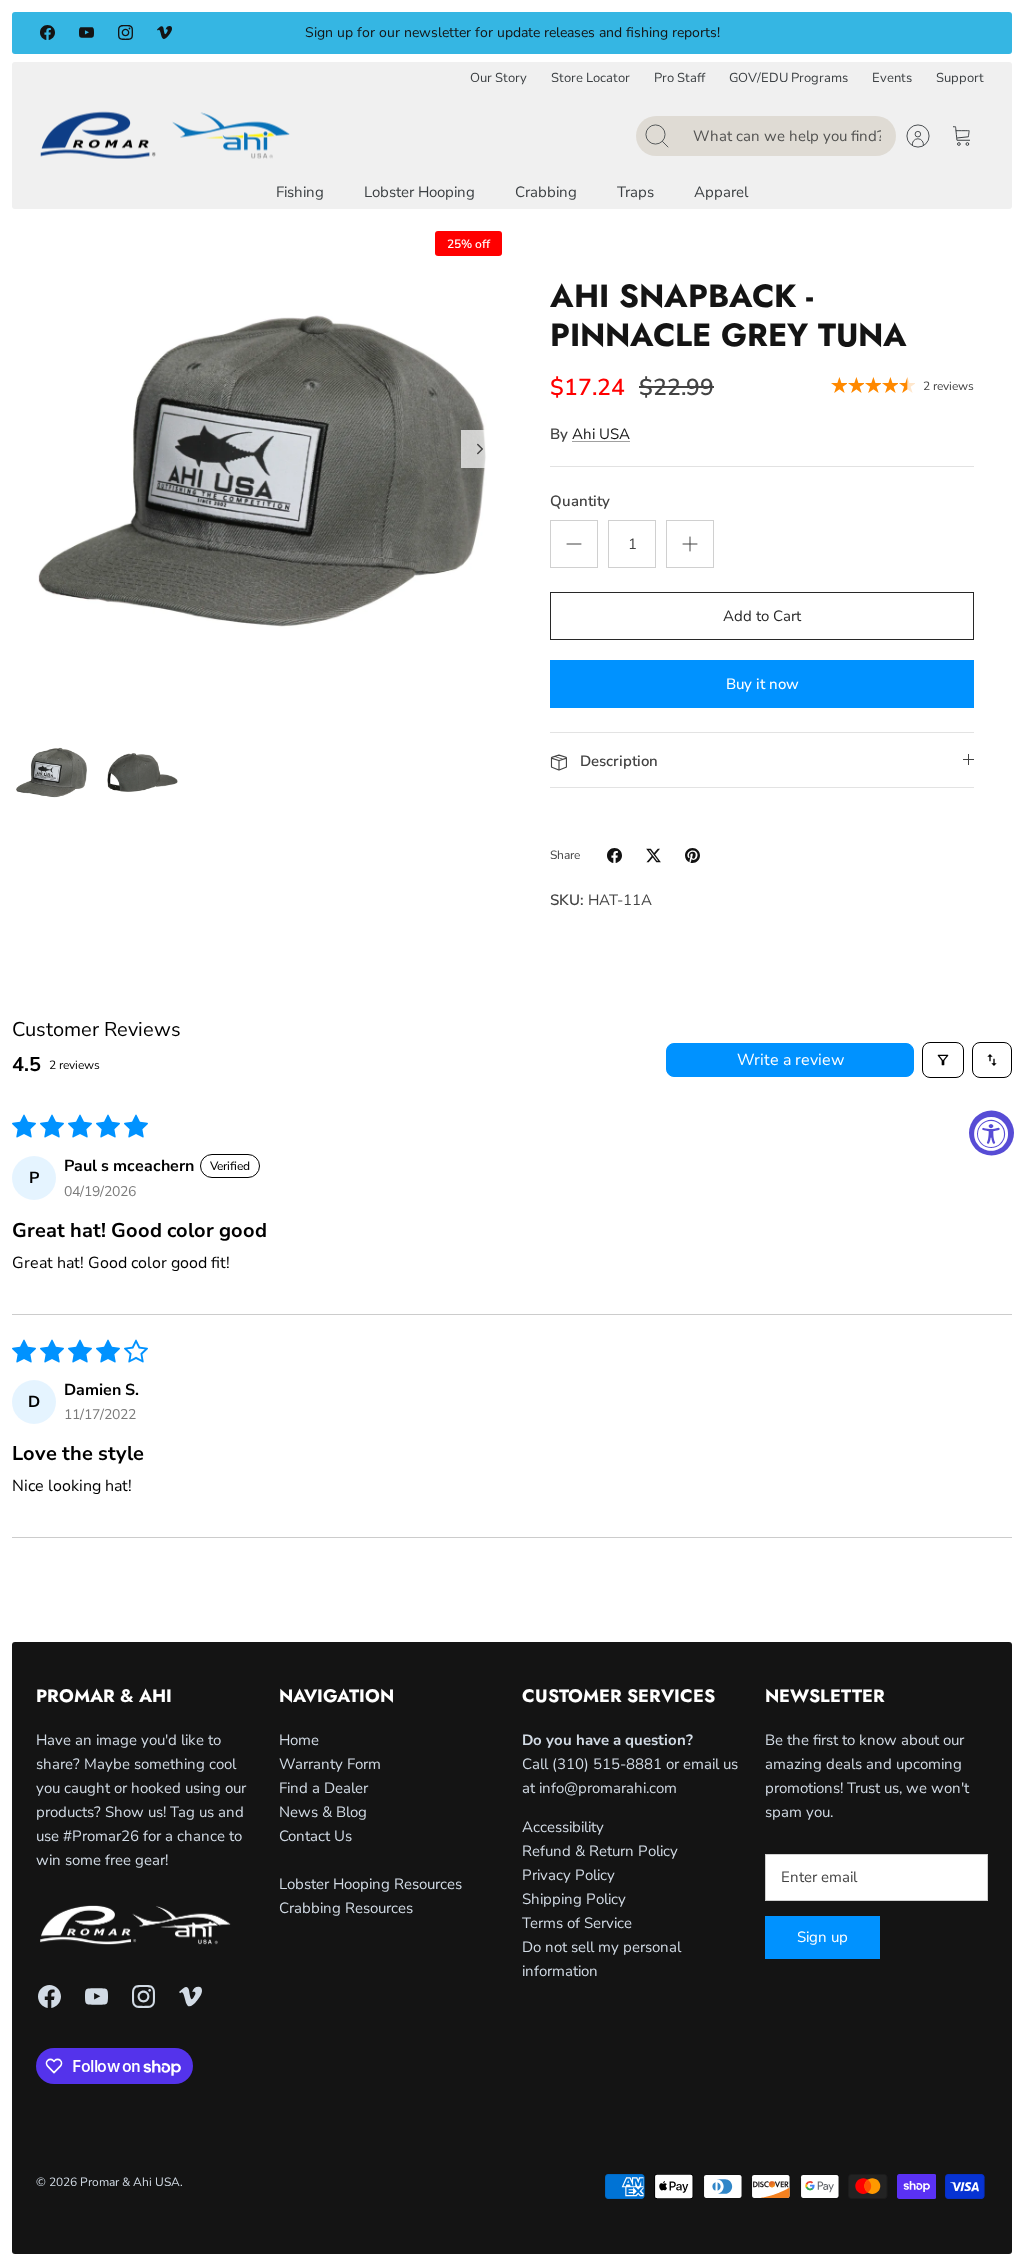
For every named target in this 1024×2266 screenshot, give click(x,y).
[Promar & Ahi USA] (165, 134)
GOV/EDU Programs (788, 78)
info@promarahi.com (608, 1788)
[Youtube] (86, 32)
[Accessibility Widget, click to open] (991, 1133)
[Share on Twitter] (653, 855)
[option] (262, 471)
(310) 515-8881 (607, 1764)
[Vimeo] (164, 32)
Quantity (580, 501)
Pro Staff (679, 78)
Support (960, 78)
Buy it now (762, 684)
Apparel (721, 192)
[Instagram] (125, 32)
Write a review (790, 1060)
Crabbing (546, 192)
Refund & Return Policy (600, 1851)
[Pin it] (692, 855)
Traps (635, 192)
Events (892, 78)
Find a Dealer (323, 1788)
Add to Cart (762, 616)
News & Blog (323, 1812)
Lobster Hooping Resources (370, 1884)
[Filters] (943, 1060)
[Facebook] (47, 32)
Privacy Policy (568, 1875)
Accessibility (563, 1827)
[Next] (735, 33)
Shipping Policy (574, 1899)
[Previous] (289, 33)
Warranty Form (330, 1764)
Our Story (498, 78)
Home (299, 1740)
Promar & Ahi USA (130, 2182)
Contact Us (315, 1836)
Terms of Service (577, 1923)
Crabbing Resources (346, 1908)
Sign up (822, 1937)
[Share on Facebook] (614, 855)
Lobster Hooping (419, 192)
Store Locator (590, 78)
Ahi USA (601, 434)
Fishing (300, 192)
